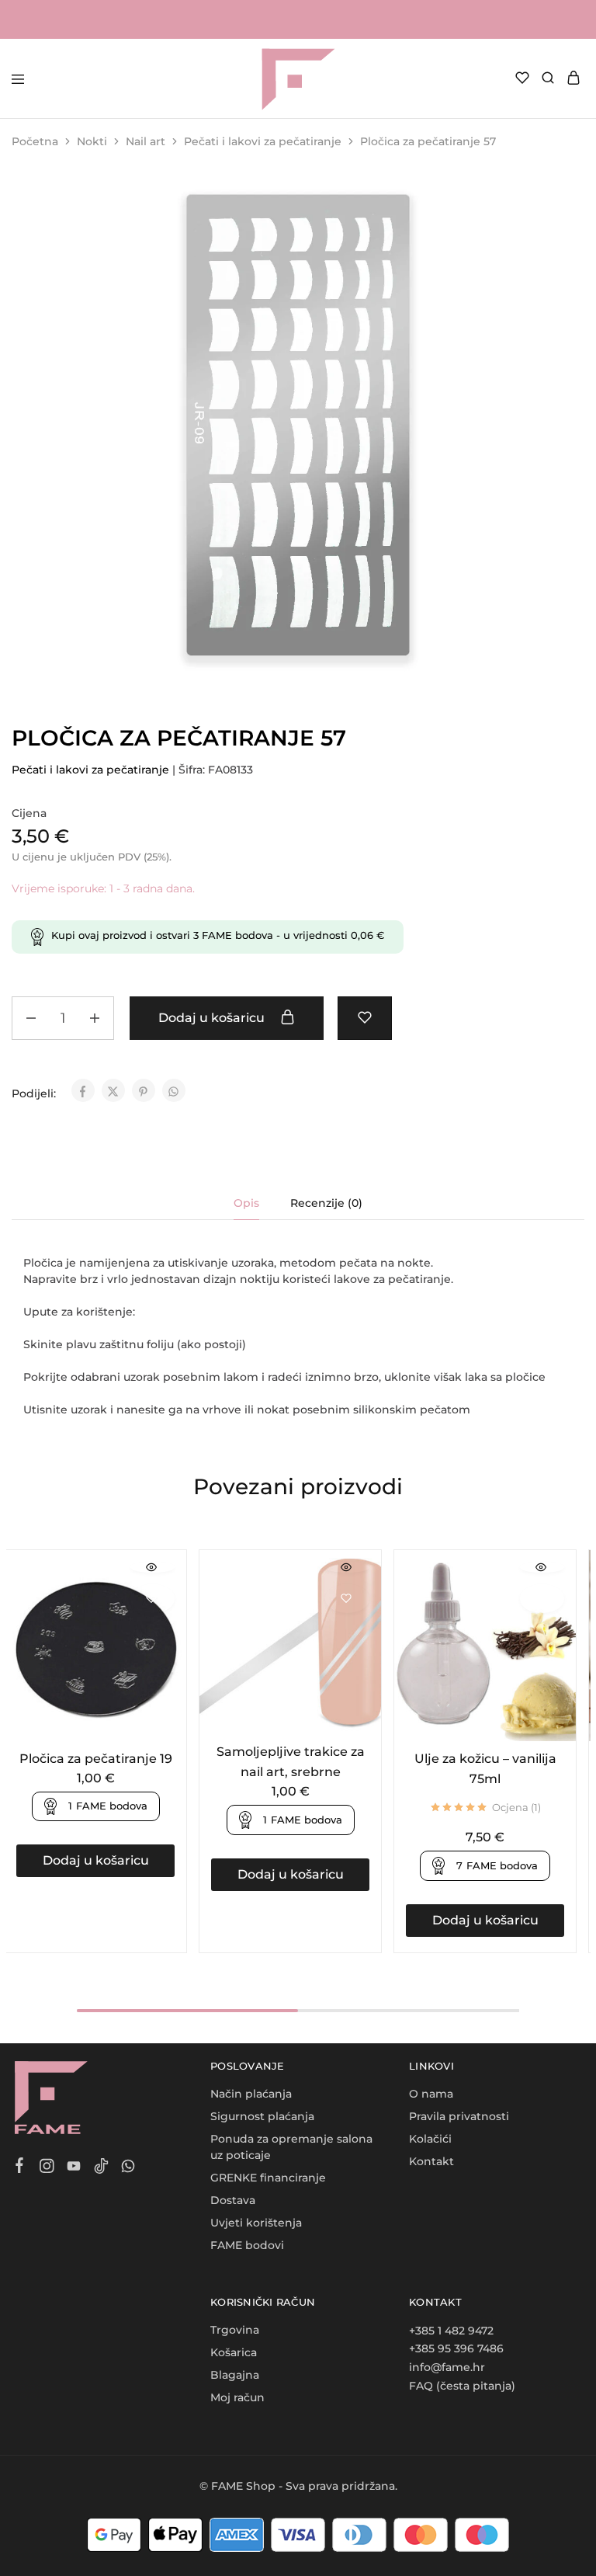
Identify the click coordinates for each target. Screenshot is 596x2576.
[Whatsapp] (128, 2168)
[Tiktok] (101, 2168)
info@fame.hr (447, 2367)
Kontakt (431, 2161)
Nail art (146, 141)
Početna (35, 141)
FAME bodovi (247, 2245)
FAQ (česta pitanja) (462, 2386)
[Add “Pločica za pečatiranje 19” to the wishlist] (152, 1599)
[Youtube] (74, 2168)
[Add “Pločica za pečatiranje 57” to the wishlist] (365, 1018)
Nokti (92, 141)
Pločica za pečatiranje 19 (96, 1759)
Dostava (233, 2200)
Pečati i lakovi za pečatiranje (263, 141)
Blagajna (235, 2375)
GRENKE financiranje (268, 2178)
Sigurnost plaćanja (262, 2116)
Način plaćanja (251, 2094)
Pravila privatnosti (459, 2116)
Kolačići (430, 2139)
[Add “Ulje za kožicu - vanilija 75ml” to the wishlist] (542, 1599)
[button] (95, 1861)
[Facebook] (20, 2168)
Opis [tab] (246, 1203)
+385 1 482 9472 (451, 2331)
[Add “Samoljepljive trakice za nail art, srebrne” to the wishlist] (347, 1599)
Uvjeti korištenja (256, 2223)
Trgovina (235, 2330)
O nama (431, 2094)
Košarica (234, 2352)
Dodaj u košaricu (213, 1018)
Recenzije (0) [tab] (326, 1203)
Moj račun (237, 2397)
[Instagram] (47, 2168)
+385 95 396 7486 (456, 2348)
